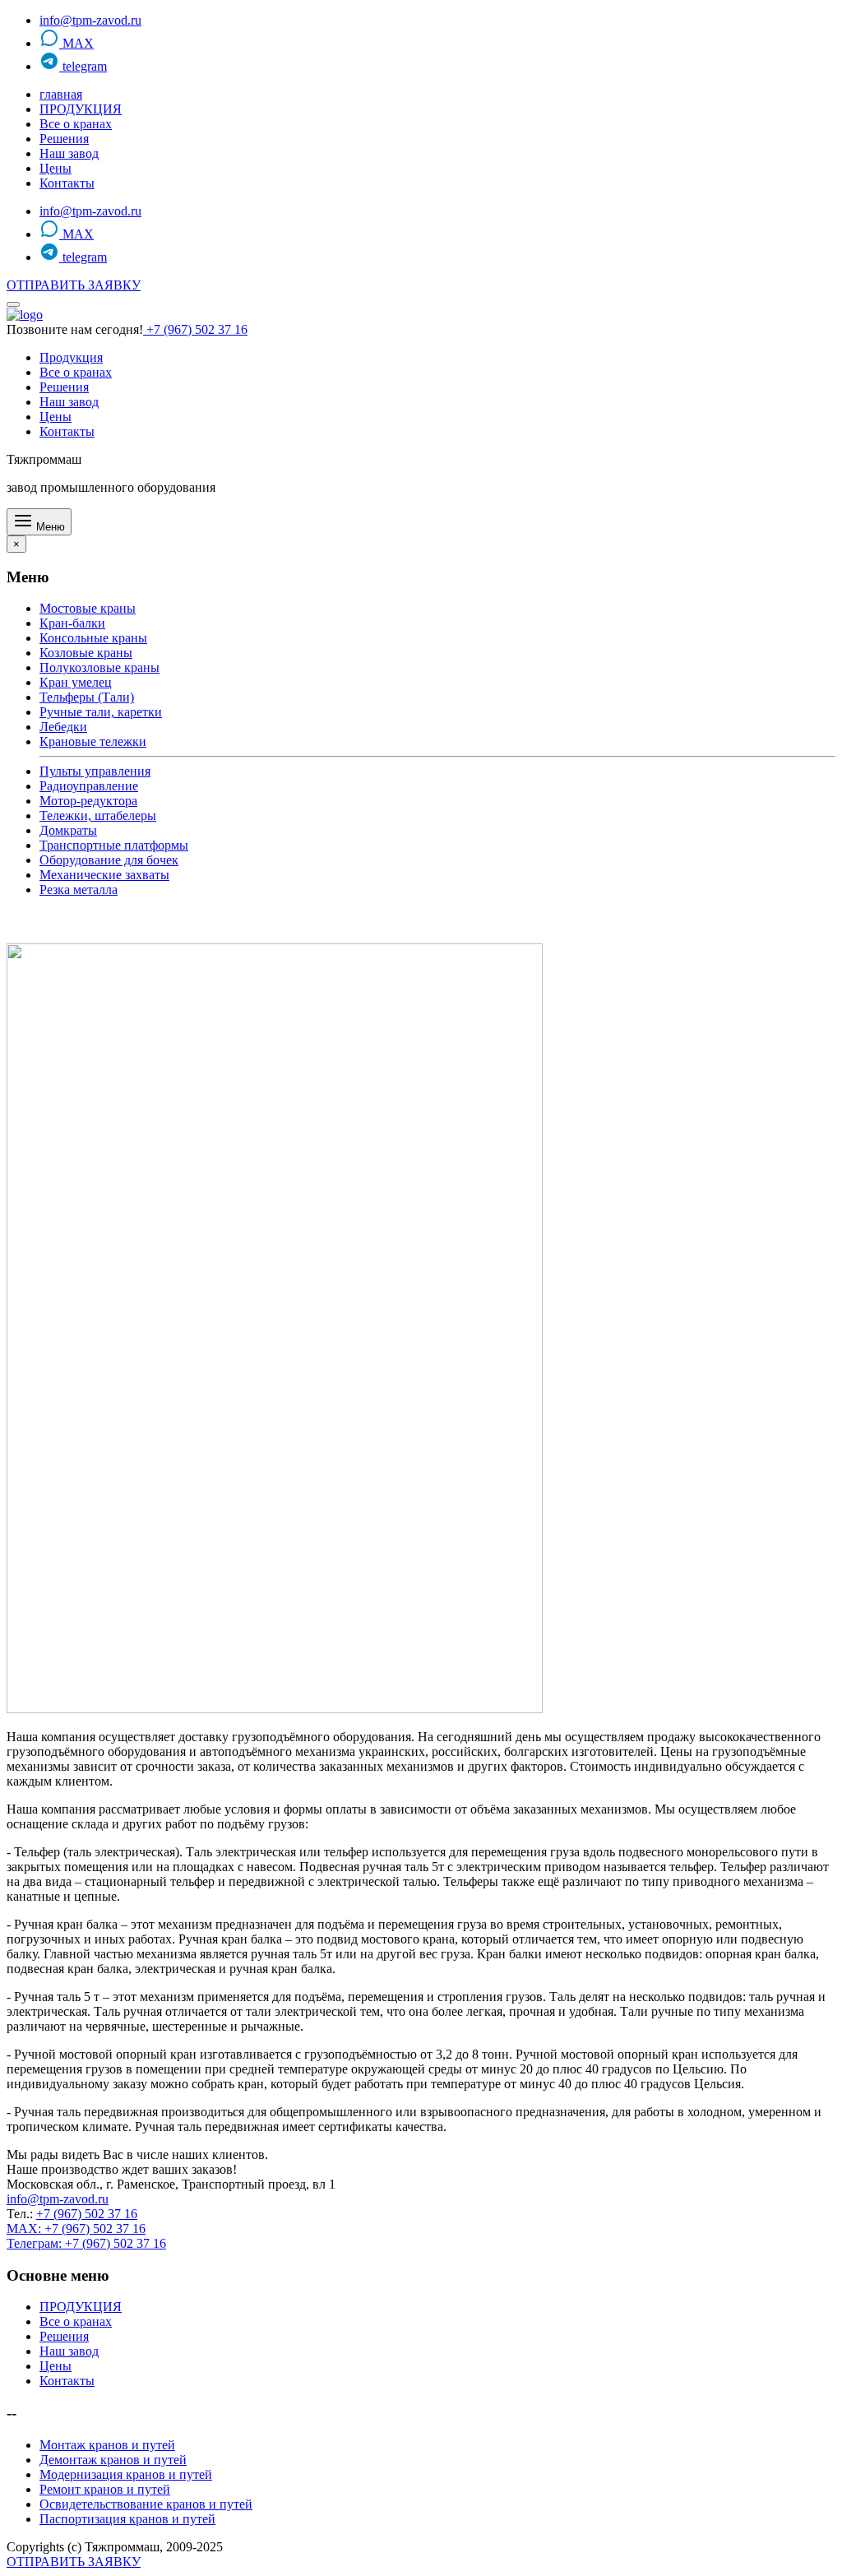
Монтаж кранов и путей (107, 2445)
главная (61, 94)
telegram (83, 66)
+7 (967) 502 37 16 (195, 329)
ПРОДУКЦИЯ (81, 109)
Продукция (71, 357)
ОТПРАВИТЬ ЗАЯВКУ (74, 285)
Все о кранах (76, 124)
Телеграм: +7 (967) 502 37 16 (86, 2243)
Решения (64, 139)
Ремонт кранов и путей (105, 2489)
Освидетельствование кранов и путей (146, 2504)
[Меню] (13, 304)
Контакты (67, 183)
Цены (56, 168)
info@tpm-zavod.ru (90, 20)
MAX (76, 43)
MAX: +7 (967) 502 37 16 (76, 2229)
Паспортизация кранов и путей (127, 2519)
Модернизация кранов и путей (126, 2474)
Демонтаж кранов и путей (113, 2460)
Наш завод (69, 153)
